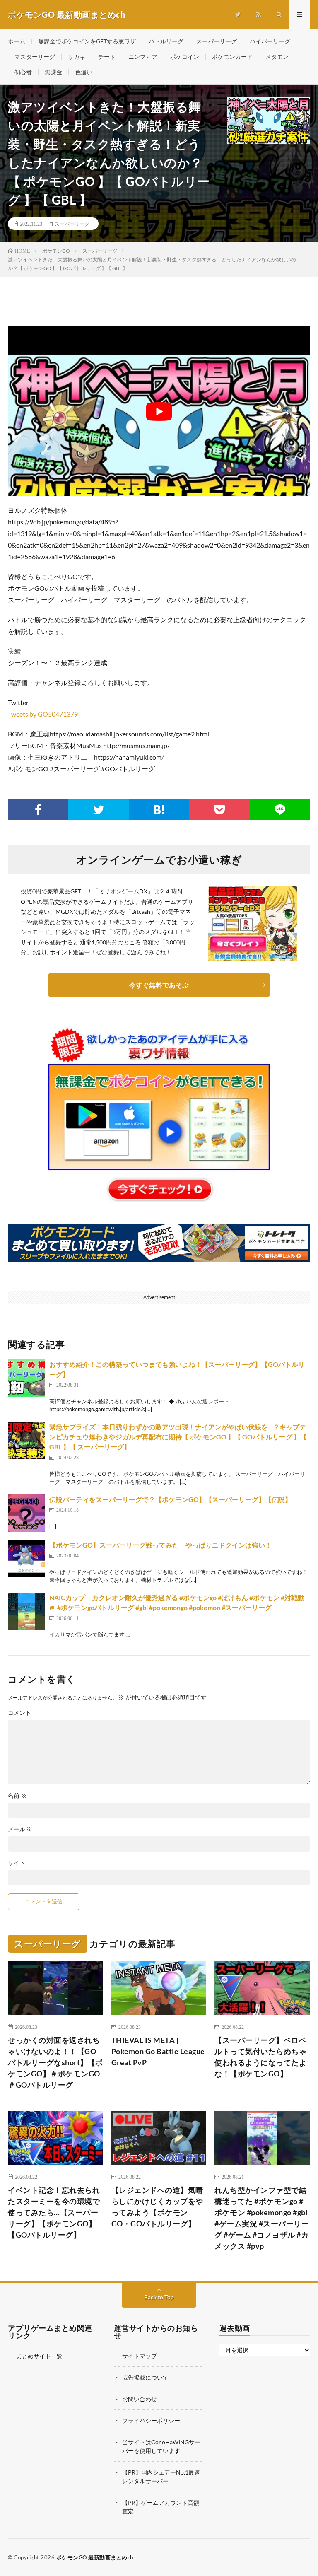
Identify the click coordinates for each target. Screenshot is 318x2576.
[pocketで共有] (219, 810)
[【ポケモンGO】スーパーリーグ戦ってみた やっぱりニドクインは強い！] (26, 1559)
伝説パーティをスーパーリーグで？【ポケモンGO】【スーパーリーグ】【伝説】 (170, 1499)
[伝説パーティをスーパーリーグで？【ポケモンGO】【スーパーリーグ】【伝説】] (26, 1513)
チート (107, 57)
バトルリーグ (166, 41)
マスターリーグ (35, 57)
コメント (19, 1713)
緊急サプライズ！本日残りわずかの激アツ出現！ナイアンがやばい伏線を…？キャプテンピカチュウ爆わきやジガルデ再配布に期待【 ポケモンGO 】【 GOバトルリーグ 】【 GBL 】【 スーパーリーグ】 (178, 1437)
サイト (17, 1863)
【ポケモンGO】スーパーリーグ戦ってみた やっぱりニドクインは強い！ (160, 1545)
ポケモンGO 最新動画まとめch (95, 2557)
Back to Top (159, 2297)
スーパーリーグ (217, 41)
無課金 (53, 72)
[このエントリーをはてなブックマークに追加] (159, 810)
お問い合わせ (140, 2399)
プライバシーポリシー (151, 2420)
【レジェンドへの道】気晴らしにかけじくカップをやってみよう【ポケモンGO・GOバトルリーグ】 (157, 2207)
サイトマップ (140, 2356)
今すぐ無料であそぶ (159, 985)
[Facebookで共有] (38, 810)
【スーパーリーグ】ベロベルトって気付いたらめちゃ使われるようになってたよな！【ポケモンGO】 (260, 2057)
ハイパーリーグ (270, 41)
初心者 (23, 72)
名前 (17, 1796)
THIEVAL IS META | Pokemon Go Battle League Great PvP (158, 2051)
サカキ (77, 57)
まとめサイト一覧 (39, 2356)
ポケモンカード (232, 57)
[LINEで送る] (280, 810)
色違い (84, 72)
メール (20, 1829)
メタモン (277, 57)
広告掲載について (145, 2377)
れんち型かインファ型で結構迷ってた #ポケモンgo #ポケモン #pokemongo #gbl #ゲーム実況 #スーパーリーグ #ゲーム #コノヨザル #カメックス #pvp (262, 2218)
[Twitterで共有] (99, 810)
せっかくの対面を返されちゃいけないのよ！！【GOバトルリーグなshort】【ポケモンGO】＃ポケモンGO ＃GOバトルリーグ (55, 2062)
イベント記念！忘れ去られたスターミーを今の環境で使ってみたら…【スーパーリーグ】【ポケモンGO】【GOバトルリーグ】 (54, 2212)
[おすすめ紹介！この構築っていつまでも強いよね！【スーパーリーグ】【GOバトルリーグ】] (26, 1378)
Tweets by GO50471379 (43, 714)
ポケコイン (185, 57)
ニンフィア (143, 57)
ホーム (17, 41)
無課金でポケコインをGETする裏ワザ (87, 41)
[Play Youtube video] (159, 411)
